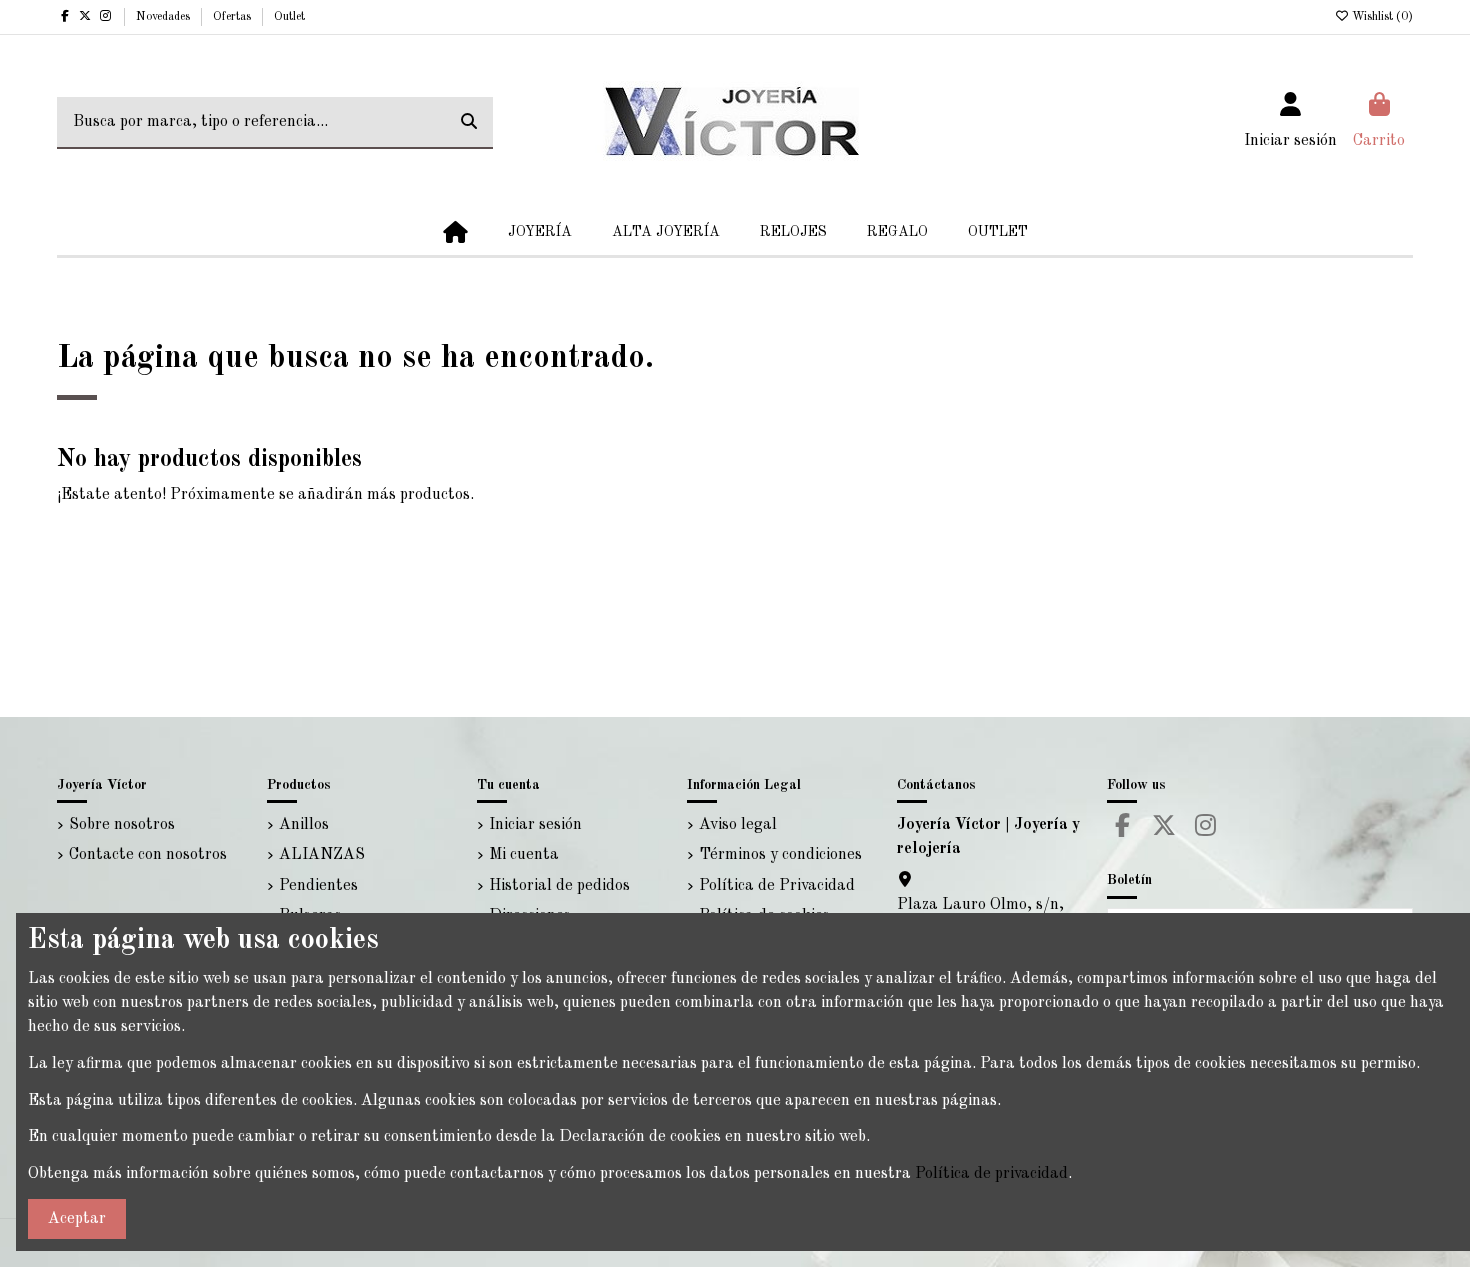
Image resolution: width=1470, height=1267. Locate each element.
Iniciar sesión (535, 825)
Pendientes (318, 886)
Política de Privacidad (777, 886)
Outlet (289, 17)
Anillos (304, 825)
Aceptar (77, 1219)
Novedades (164, 17)
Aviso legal (738, 825)
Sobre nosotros (122, 825)
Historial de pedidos (559, 886)
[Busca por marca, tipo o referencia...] (469, 123)
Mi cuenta (524, 855)
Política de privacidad (991, 1174)
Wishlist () (1381, 17)
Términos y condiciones (780, 855)
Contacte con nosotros (148, 855)
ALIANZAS (322, 855)
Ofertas (233, 17)
